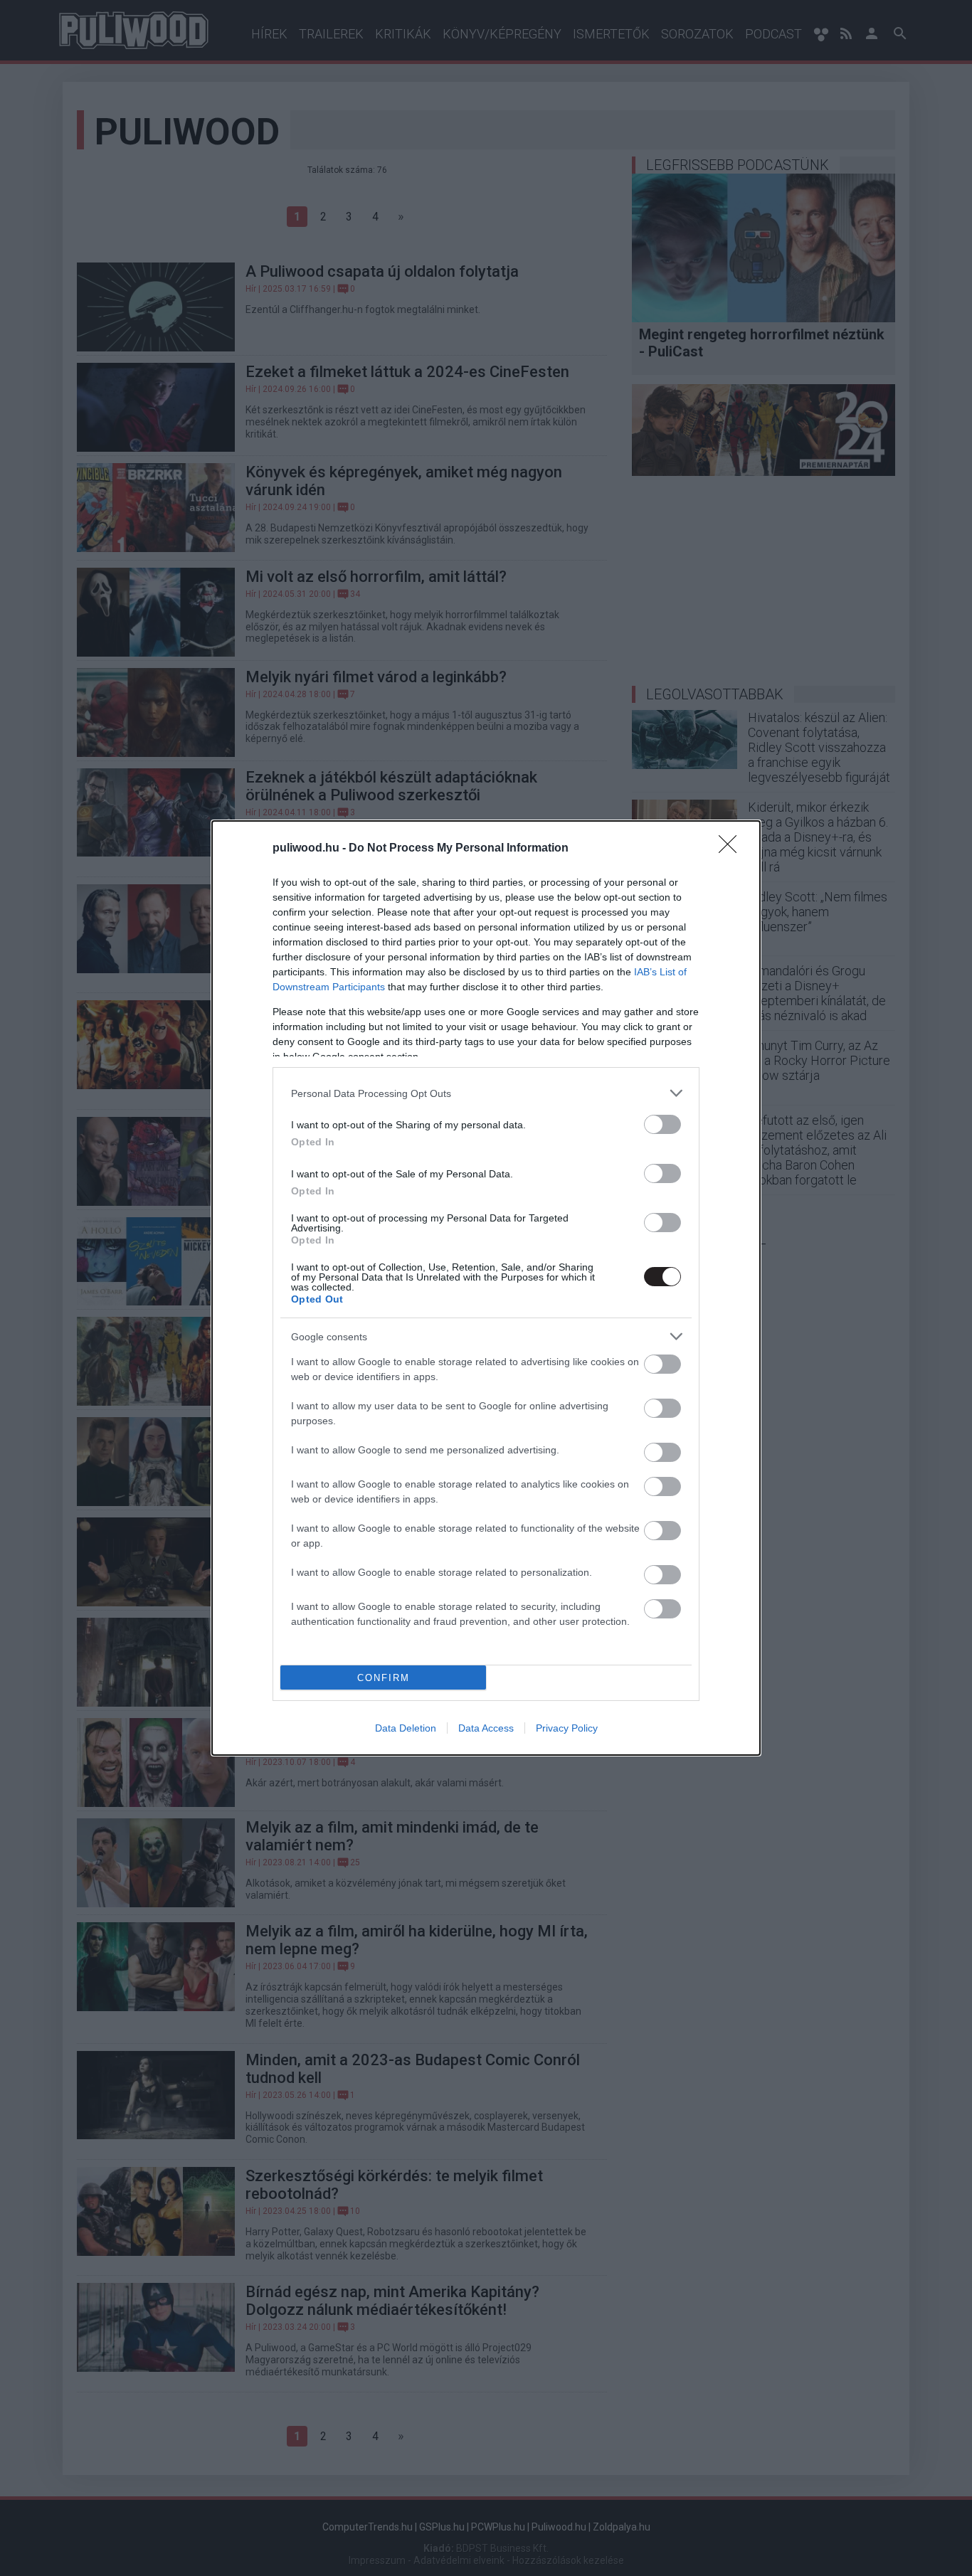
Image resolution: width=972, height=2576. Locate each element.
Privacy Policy (567, 1728)
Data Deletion (406, 1728)
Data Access (486, 1728)
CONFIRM (384, 1678)
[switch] (662, 1124)
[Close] (732, 849)
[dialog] (486, 1288)
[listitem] (486, 1093)
